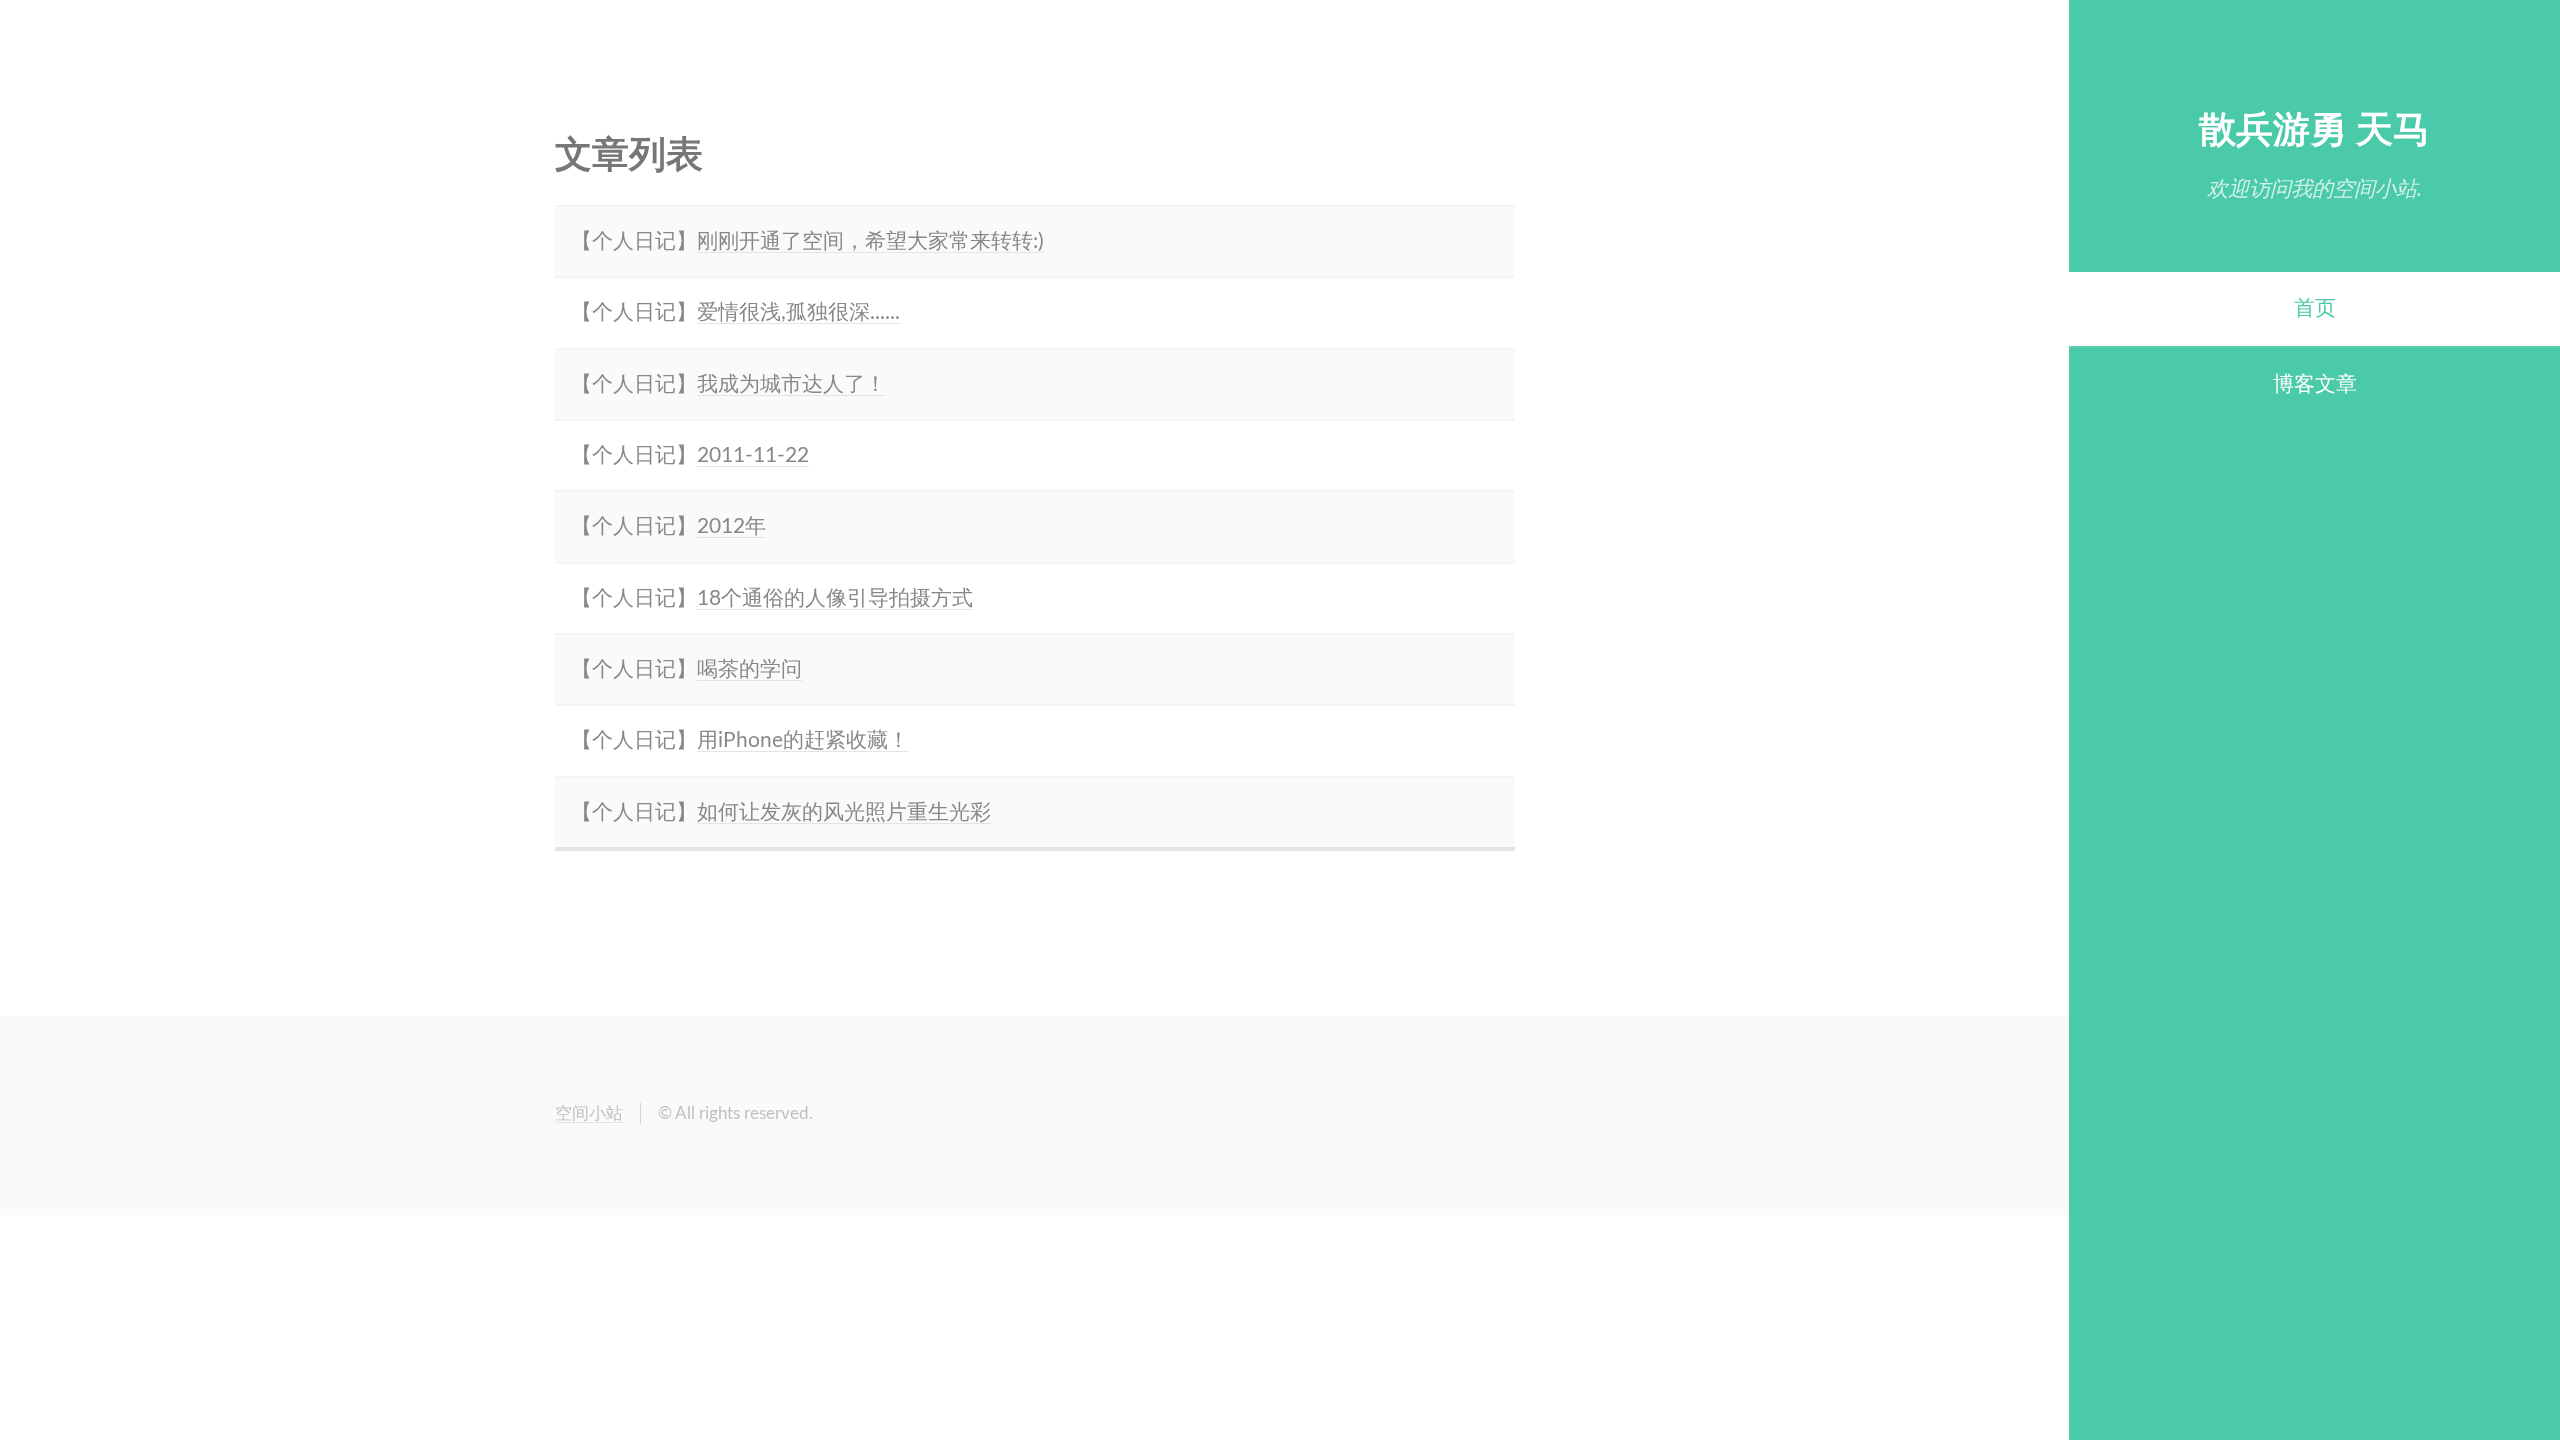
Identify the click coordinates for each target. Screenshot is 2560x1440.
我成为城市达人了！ (791, 384)
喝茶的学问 (749, 669)
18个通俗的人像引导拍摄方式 (835, 598)
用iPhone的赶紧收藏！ (803, 740)
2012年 (731, 526)
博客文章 (2315, 384)
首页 (2315, 308)
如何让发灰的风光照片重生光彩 (844, 812)
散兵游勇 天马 (2314, 130)
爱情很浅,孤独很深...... (798, 312)
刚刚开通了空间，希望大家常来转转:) (870, 241)
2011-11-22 (753, 455)
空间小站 (589, 1113)
